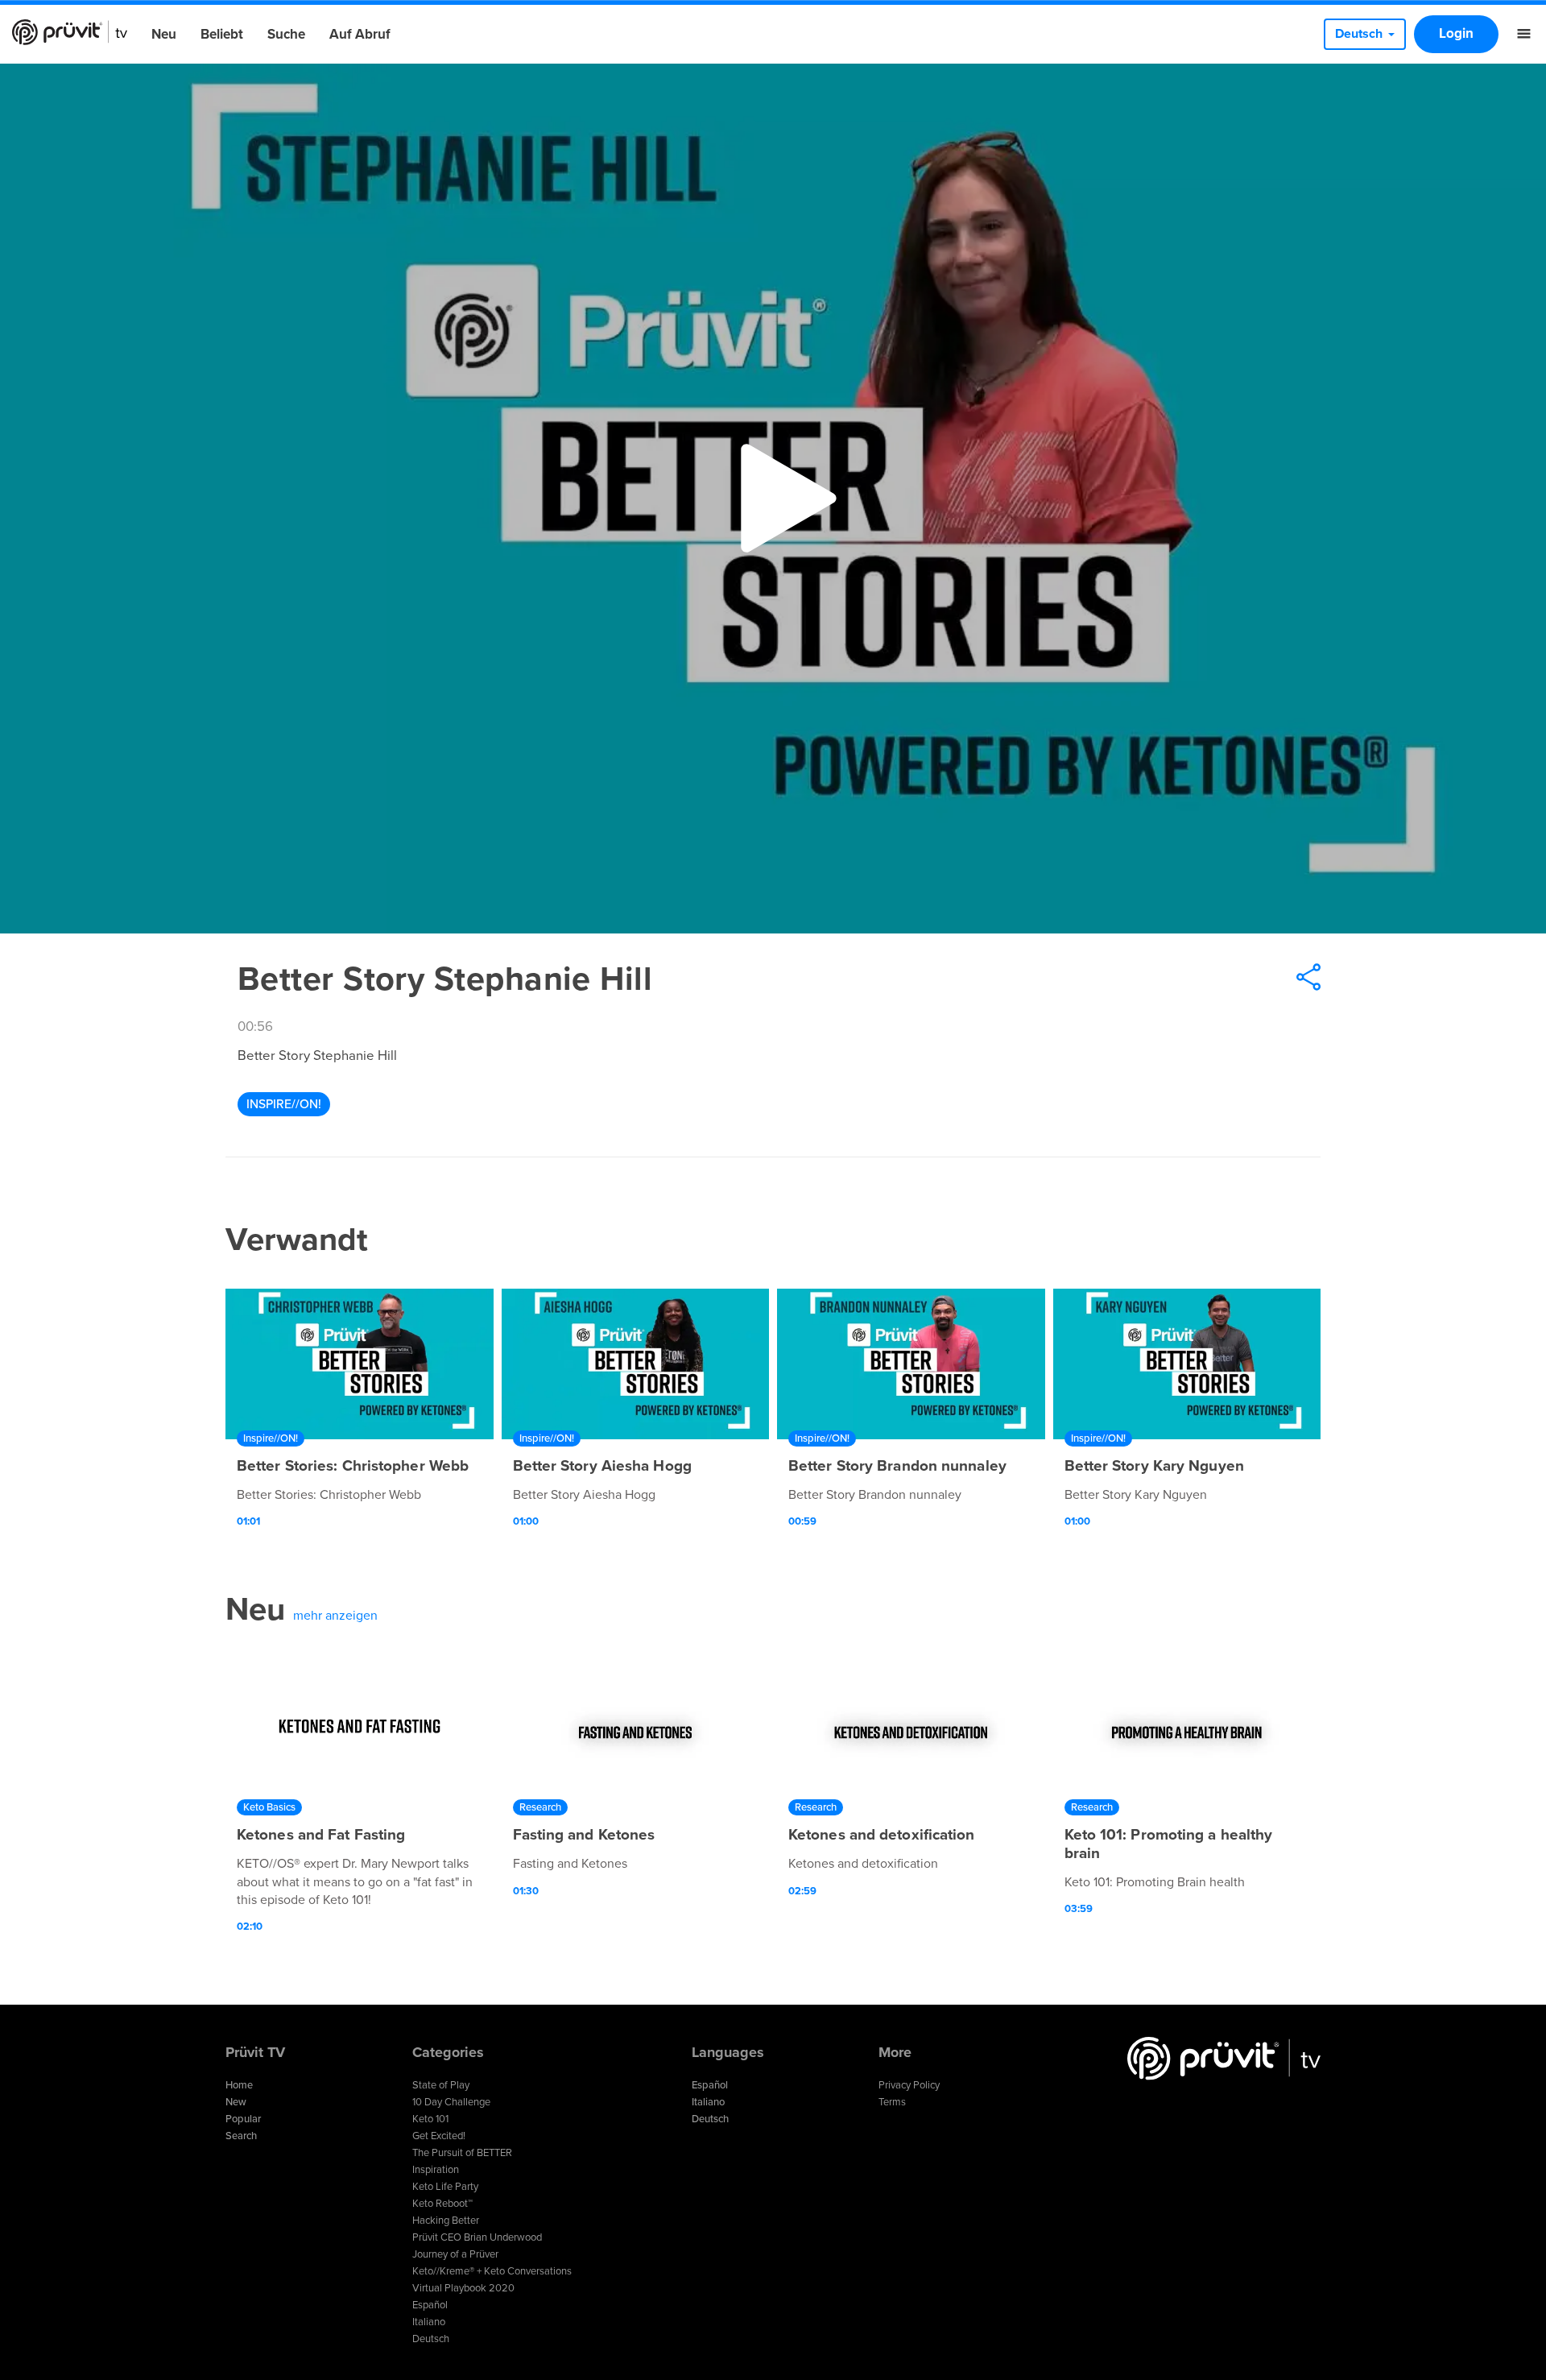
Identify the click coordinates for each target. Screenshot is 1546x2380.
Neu (164, 34)
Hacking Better (446, 2221)
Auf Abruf (360, 34)
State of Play (441, 2085)
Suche (286, 34)
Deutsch (431, 2339)
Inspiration (436, 2170)
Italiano (429, 2322)
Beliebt (222, 34)
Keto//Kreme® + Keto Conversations (492, 2271)
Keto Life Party (445, 2187)
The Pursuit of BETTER (462, 2153)
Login (1456, 33)
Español (430, 2305)
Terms (892, 2102)
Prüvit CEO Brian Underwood (477, 2237)
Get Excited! (439, 2136)
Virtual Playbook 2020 (463, 2288)
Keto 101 (430, 2119)
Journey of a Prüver (455, 2254)
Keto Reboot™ (442, 2204)
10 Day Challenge (451, 2102)
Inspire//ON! (284, 1104)
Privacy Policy (909, 2085)
